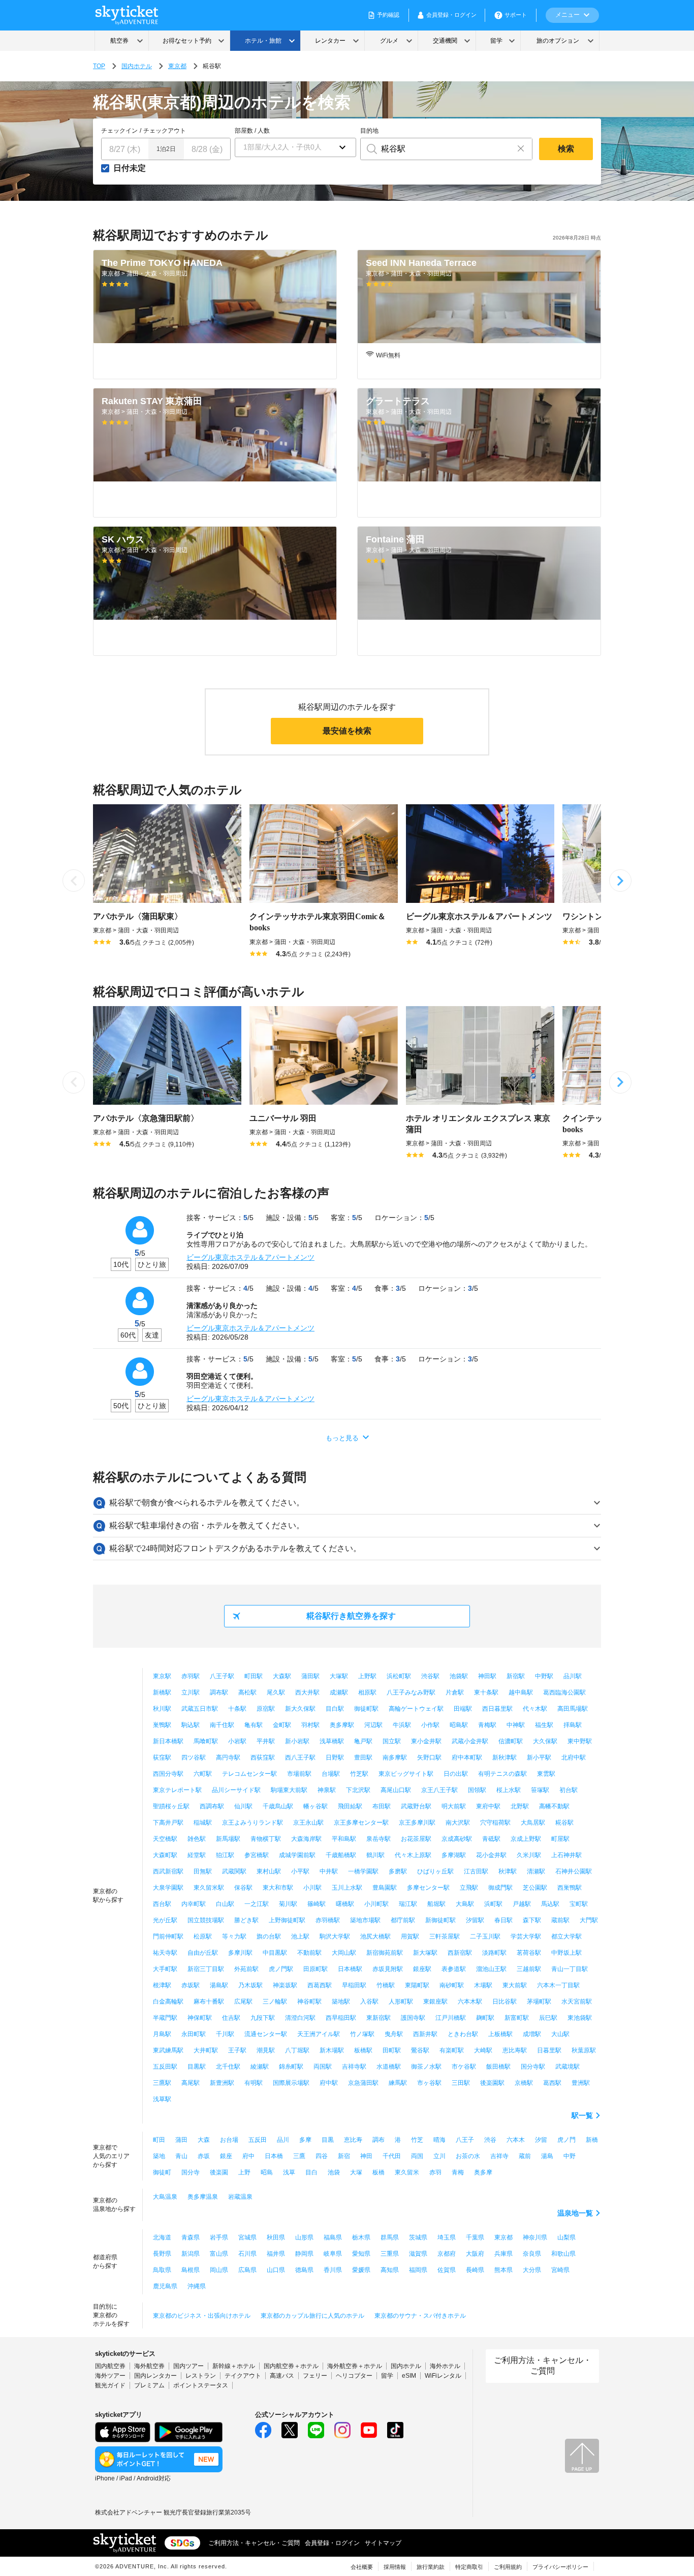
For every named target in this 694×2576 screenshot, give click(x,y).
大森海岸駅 (306, 1839)
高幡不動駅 (554, 1806)
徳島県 (304, 2270)
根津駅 (162, 1985)
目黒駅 (197, 2067)
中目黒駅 (275, 1953)
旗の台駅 (269, 1936)
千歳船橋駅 (341, 1855)
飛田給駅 (350, 1806)
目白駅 (335, 1709)
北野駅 (520, 1806)
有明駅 (254, 2083)
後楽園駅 (492, 2083)
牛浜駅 (402, 1725)
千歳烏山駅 (278, 1806)
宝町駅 (579, 1904)
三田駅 (461, 2083)
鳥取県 (162, 2270)
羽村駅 (310, 1725)
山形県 (304, 2237)
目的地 (369, 131)
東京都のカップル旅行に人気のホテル (312, 2316)
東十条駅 (486, 1692)
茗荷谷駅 (529, 1953)
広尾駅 (243, 2002)
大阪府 (475, 2254)
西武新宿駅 (168, 1871)
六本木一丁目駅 (558, 1985)
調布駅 (219, 1692)
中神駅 (516, 1725)
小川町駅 (376, 1904)
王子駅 (237, 2050)
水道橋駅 (389, 2067)
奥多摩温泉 (203, 2197)
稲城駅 (203, 1823)
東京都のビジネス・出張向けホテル (202, 2316)
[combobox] (435, 149)
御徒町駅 (366, 1709)
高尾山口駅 (396, 1790)
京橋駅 (524, 2083)
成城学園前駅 (297, 1855)
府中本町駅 (467, 1757)
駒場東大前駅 (289, 1790)
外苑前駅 (246, 1969)
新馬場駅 (228, 1839)
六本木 (516, 2140)
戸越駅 (522, 1904)
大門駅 (589, 1920)
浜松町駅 (399, 1676)
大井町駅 (206, 2050)
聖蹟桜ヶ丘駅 (171, 1806)
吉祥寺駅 (354, 2067)
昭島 (267, 2172)
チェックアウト (165, 131)
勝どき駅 (246, 1920)
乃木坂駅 (250, 1985)
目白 (311, 2172)
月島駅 (162, 2034)
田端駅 (463, 1709)
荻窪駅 (162, 1757)
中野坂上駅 (566, 1953)
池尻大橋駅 (375, 1936)
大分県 (532, 2270)
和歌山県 (563, 2254)
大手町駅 (165, 1969)
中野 (570, 2156)
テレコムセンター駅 (249, 1774)
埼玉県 (447, 2237)
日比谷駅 (504, 2002)
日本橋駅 (350, 1969)
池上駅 (300, 1936)
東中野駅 (580, 1741)
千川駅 (225, 2034)
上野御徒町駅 (287, 1920)
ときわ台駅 (463, 2034)
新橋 (592, 2140)
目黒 (328, 2140)
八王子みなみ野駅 (411, 1692)
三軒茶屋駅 (445, 1936)
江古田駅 (476, 1871)
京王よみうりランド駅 (253, 1823)
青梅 (458, 2172)
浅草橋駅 (332, 1741)
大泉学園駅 (168, 1888)
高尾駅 (191, 2083)
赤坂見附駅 (388, 1969)
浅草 (289, 2172)
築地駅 (341, 2002)
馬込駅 (550, 1904)
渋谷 (490, 2140)
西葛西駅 (320, 1985)
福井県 (276, 2254)
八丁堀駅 (297, 2050)
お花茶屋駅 (416, 1839)
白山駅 (225, 1904)
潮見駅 (266, 2050)
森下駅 (532, 1920)
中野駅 (544, 1676)
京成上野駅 (526, 1839)
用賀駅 (410, 1936)
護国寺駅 (413, 2018)
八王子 (465, 2140)
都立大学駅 (566, 1936)
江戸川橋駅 (451, 2018)
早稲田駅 (354, 1985)
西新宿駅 (460, 1953)
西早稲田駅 (341, 2018)
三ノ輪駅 (275, 2002)
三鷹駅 (162, 2083)
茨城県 (418, 2237)
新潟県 (191, 2254)
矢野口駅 (429, 1757)
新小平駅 (539, 1757)
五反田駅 (165, 2067)
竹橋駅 (386, 1985)
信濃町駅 (511, 1741)
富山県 (219, 2254)
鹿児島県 (165, 2286)
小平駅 (300, 1871)
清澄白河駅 (300, 2018)
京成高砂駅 (457, 1839)
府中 (248, 2156)
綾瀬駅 (260, 2067)
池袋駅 (459, 1676)
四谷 (322, 2156)
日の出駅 (456, 1774)
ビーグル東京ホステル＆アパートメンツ (250, 1257)
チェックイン (119, 131)
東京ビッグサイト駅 (406, 1774)
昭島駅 (459, 1725)
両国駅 (323, 2067)
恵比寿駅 (515, 2050)
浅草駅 (162, 2099)
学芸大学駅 (526, 1936)
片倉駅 (455, 1692)
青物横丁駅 (266, 1839)
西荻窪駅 (263, 1757)
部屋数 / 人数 (252, 131)
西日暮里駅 (497, 1709)
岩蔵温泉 (240, 2197)
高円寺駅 (228, 1757)
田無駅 (203, 1871)
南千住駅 (222, 1725)
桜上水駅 (509, 1790)
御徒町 (162, 2172)
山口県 (276, 2270)
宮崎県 (560, 2270)
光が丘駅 (165, 1920)
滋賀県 (418, 2254)
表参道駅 (454, 1969)
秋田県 (276, 2237)
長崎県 (475, 2270)
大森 (204, 2140)
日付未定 (130, 168)
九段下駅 (263, 2018)
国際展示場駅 (291, 2083)
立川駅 (191, 1692)
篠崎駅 (317, 1904)
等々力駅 (234, 1936)
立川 (439, 2156)
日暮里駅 (549, 2050)
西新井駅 (425, 2034)
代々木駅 (535, 1709)
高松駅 (247, 1692)
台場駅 (331, 1774)
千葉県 (475, 2237)
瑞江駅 (408, 1904)
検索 (566, 149)
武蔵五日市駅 (200, 1709)
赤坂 (204, 2156)
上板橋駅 (500, 2034)
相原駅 (367, 1692)
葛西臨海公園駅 (564, 1692)
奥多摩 (483, 2172)
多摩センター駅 (428, 1888)
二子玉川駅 (485, 1936)
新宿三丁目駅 (206, 1969)
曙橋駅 (345, 1904)
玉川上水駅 (347, 1888)
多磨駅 (398, 1871)
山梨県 (566, 2237)
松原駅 (203, 1936)
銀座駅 (422, 1969)
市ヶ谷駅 (429, 2083)
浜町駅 (493, 1904)
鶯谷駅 (420, 2050)
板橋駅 (363, 2050)
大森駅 (282, 1676)
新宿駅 (516, 1676)
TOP (99, 66)
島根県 (191, 2270)
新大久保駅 (300, 1709)
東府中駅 (488, 1806)
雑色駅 (197, 1839)
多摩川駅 (240, 1953)
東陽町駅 (417, 1985)
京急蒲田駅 (363, 2083)
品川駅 (573, 1676)
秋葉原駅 (584, 2050)
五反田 (258, 2140)
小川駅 (312, 1888)
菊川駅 (288, 1904)
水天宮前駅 (577, 2002)
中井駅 (329, 1871)
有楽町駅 (452, 2050)
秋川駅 (162, 1709)
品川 (283, 2140)
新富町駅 (517, 2018)
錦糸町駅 (291, 2067)
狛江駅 (225, 1855)
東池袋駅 (580, 2018)
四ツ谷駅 (194, 1757)
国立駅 (392, 1741)
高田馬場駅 (573, 1709)
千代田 (392, 2156)
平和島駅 (344, 1839)
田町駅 (392, 2050)
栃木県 (361, 2237)
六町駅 (203, 1774)
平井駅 (266, 1741)
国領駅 (477, 1790)
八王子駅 (222, 1676)
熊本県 (503, 2270)
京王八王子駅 (439, 1790)
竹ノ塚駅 (362, 2034)
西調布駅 (212, 1806)
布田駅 (382, 1806)
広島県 (247, 2270)
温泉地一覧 (575, 2213)
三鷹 (299, 2156)
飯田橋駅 (498, 2067)
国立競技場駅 (206, 1920)
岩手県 (219, 2237)
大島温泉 (165, 2197)
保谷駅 (243, 1888)
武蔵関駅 (234, 1871)
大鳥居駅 (533, 1823)
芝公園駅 (535, 1888)
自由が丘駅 (203, 1953)
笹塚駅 (540, 1790)
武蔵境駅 (567, 2067)
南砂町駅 (452, 1985)
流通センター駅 (266, 2034)
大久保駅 (545, 1741)
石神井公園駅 (574, 1871)
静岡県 (304, 2254)
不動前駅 (309, 1953)
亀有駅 (254, 1725)
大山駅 (560, 2034)
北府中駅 (574, 1757)
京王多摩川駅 (417, 1823)
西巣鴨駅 (570, 1888)
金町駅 (282, 1725)
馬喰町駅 (206, 1741)
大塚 (356, 2172)
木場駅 (483, 1985)
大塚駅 (339, 1676)
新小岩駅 (297, 1741)
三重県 (390, 2254)
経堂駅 (197, 1855)
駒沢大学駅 (335, 1936)
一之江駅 (257, 1904)
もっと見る (342, 1438)
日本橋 (274, 2156)
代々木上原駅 (413, 1855)
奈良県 (532, 2254)
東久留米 (407, 2172)
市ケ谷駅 (464, 2067)
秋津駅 (508, 1871)
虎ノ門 (566, 2140)
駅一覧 (582, 2115)
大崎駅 (483, 2050)
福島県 (333, 2237)
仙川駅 (243, 1806)
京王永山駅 (308, 1823)
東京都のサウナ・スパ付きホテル (420, 2316)
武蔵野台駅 (416, 1806)
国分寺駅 (533, 2067)
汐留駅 (475, 1920)
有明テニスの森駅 (502, 1774)
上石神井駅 (566, 1855)
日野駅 (335, 1757)
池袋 (334, 2172)
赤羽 (435, 2172)
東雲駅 (546, 1774)
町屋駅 (560, 1839)
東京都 (177, 66)
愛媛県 (361, 2270)
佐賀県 (447, 2270)
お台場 (229, 2140)
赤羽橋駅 (328, 1920)
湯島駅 (219, 1985)
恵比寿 (353, 2140)
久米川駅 (529, 1855)
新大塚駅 (425, 1953)
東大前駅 (515, 1985)
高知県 (390, 2270)
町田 (159, 2140)
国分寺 (191, 2172)
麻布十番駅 (209, 2002)
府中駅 (329, 2083)
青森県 (191, 2237)
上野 (244, 2172)
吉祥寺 (499, 2156)
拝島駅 (573, 1725)
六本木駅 (470, 2002)
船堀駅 (436, 1904)
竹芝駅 (359, 1774)
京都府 (447, 2254)
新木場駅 (332, 2050)
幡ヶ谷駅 (316, 1806)
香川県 (333, 2270)
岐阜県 (333, 2254)
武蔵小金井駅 (470, 1741)
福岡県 (418, 2270)
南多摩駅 (395, 1757)
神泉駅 (327, 1790)
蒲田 (181, 2140)
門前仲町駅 (168, 1936)
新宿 (344, 2156)
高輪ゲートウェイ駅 (416, 1709)
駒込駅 (191, 1725)
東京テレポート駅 (177, 1790)
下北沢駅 (358, 1790)
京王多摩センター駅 (361, 1823)
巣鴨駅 (162, 1725)
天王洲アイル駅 (319, 2034)
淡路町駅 (494, 1953)
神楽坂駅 (285, 1985)
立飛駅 (469, 1888)
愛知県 (361, 2254)
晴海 (439, 2140)
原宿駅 (266, 1709)
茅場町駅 (539, 2002)
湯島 (547, 2156)
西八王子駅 (300, 1757)
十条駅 (237, 1709)
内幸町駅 (194, 1904)
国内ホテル (137, 66)
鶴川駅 (375, 1855)
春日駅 (503, 1920)
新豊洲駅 (222, 2083)
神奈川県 (535, 2237)
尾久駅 (276, 1692)
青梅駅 (487, 1725)
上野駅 (367, 1676)
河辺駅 (373, 1725)
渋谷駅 (430, 1676)
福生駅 (544, 1725)
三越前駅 (529, 1969)
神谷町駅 (309, 2002)
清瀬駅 (536, 1871)
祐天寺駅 (165, 1953)
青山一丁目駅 (570, 1969)
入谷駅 (369, 2002)
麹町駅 (485, 2018)
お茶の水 (468, 2156)
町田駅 (254, 1676)
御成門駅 (500, 1888)
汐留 (541, 2140)
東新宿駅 (378, 2018)
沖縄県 (197, 2286)
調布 (378, 2140)
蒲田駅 (310, 1676)
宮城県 (247, 2237)
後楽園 (219, 2172)
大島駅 (465, 1904)
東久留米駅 (209, 1888)
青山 (181, 2156)
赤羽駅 (191, 1676)
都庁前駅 (403, 1920)
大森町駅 (165, 1855)
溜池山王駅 (491, 1969)
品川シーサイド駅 (236, 1790)
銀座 (226, 2156)
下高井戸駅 (168, 1823)
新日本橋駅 (168, 1741)
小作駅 (430, 1725)
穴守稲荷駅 (495, 1823)
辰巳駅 (548, 2018)
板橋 (378, 2172)
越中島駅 (521, 1692)
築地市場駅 (365, 1920)
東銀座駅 (435, 2002)
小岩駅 (237, 1741)
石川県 (247, 2254)
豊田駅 (363, 1757)
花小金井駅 (491, 1855)
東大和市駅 (278, 1888)
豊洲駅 (581, 2083)
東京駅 (162, 1676)
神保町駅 (200, 2018)
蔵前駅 (560, 1920)
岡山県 (219, 2270)
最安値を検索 (347, 731)
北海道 (162, 2237)
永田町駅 (194, 2034)
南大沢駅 (458, 1823)
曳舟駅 (394, 2034)
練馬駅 (398, 2083)
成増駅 (532, 2034)
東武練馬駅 (168, 2050)
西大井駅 (307, 1692)
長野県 (162, 2254)
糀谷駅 (564, 1823)
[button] (295, 147)
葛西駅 (552, 2083)
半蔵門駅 (165, 2018)
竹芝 (417, 2140)
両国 (417, 2156)
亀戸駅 (363, 1741)
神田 (366, 2156)
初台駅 (569, 1790)
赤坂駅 (191, 1985)
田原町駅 (316, 1969)
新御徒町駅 (440, 1920)
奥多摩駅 (342, 1725)
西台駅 (162, 1904)
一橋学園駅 (363, 1871)
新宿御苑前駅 (385, 1953)
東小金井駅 (426, 1741)
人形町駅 (401, 2002)
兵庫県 (503, 2254)
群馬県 (390, 2237)
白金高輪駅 (168, 2002)
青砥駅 (491, 1839)
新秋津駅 (504, 1757)
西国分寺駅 (168, 1774)
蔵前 (525, 2156)
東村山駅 (269, 1871)
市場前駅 (299, 1774)
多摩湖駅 (454, 1855)
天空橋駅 (165, 1839)
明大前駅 (454, 1806)
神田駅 (487, 1676)
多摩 (305, 2140)
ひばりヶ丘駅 (435, 1871)
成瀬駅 (339, 1692)
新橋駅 (162, 1692)
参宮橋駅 (257, 1855)
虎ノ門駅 (281, 1969)
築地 (159, 2156)
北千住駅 (228, 2067)
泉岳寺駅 (378, 1839)
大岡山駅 (344, 1953)
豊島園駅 (385, 1888)
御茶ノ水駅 (426, 2067)
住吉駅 (231, 2018)
